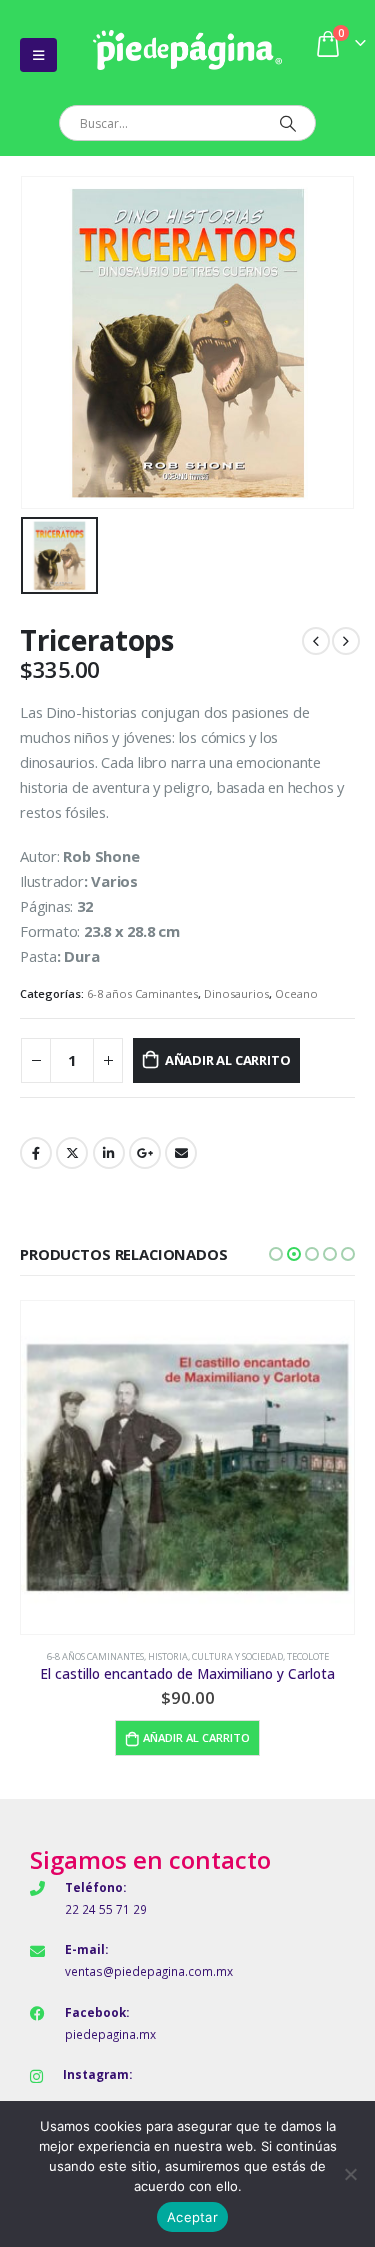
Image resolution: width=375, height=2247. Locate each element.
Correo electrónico (181, 1153)
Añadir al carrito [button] (196, 1737)
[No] (350, 2174)
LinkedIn (109, 1153)
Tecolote (308, 1656)
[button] (276, 1254)
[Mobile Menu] (38, 55)
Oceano (296, 993)
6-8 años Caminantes (142, 993)
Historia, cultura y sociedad (215, 1656)
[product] (187, 1467)
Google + (145, 1153)
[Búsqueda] (287, 123)
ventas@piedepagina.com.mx (149, 1971)
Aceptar (192, 2217)
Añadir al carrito (228, 1060)
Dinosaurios (236, 993)
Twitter (72, 1153)
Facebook (36, 1153)
